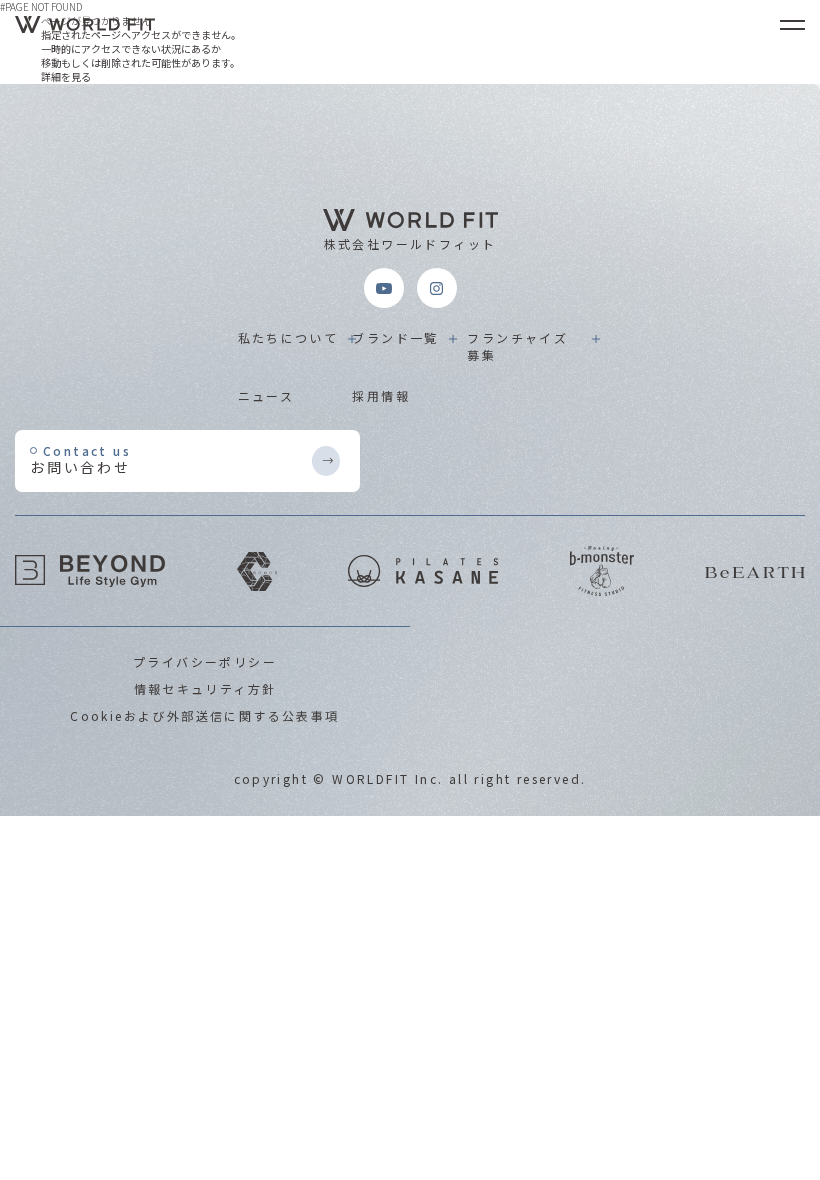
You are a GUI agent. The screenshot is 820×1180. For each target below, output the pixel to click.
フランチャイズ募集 (517, 346)
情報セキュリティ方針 (205, 688)
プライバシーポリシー (205, 661)
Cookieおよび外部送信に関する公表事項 (204, 715)
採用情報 (381, 395)
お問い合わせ (80, 459)
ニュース (266, 395)
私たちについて (288, 337)
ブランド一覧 (395, 337)
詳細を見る (66, 76)
